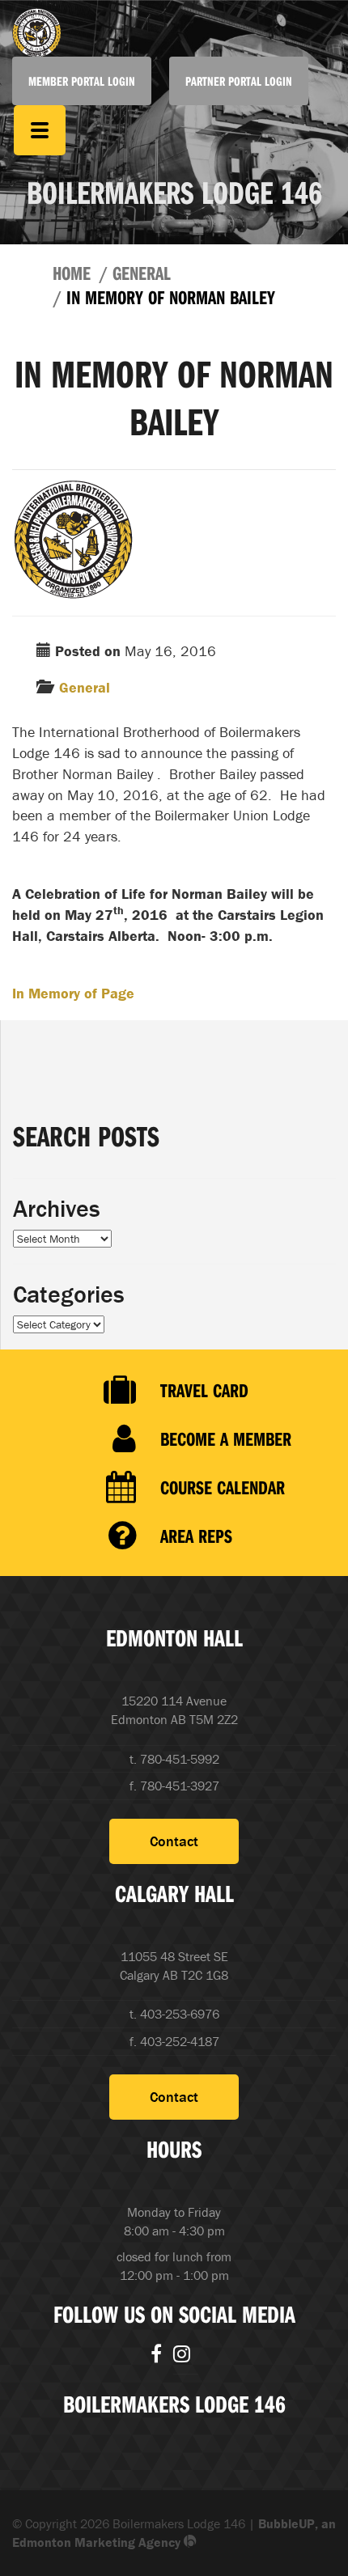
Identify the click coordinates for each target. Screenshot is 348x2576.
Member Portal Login (82, 81)
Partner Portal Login (239, 81)
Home (72, 273)
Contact (174, 1841)
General (142, 273)
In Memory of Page (73, 993)
